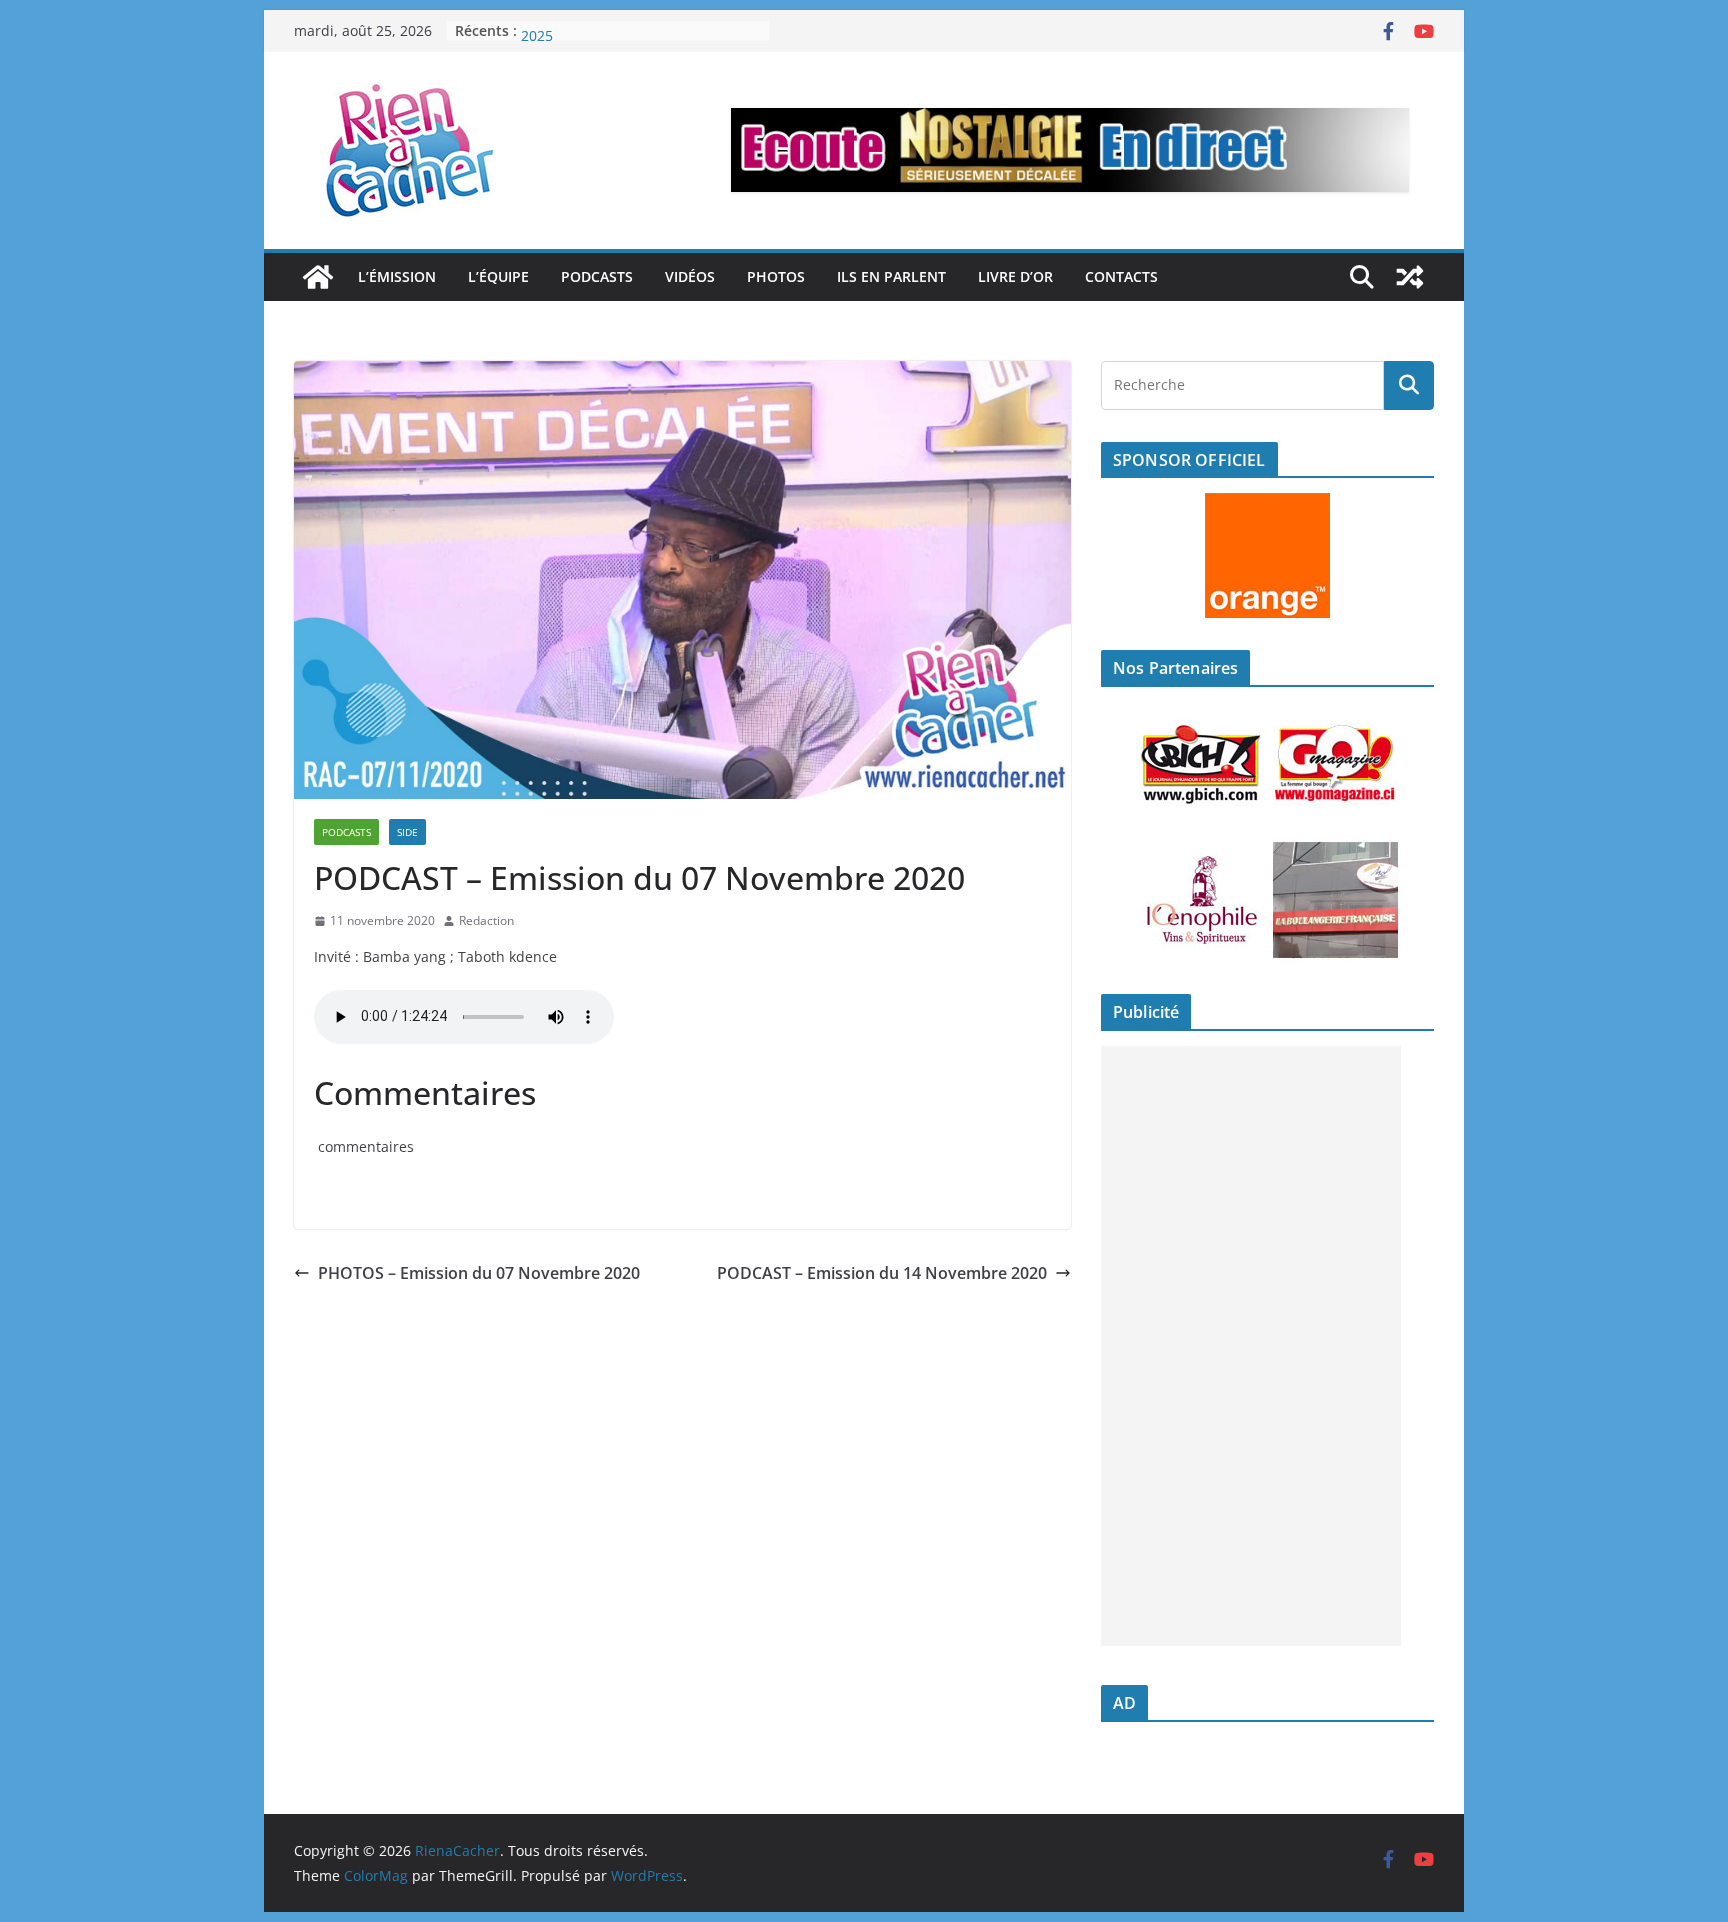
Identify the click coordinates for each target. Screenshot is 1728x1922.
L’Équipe (498, 276)
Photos (776, 276)
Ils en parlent (891, 276)
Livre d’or (1015, 276)
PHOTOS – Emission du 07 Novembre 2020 (479, 1273)
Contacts (1121, 276)
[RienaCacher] (318, 277)
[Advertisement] (1251, 1346)
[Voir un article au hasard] (1410, 277)
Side (407, 832)
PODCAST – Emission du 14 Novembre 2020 (882, 1273)
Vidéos (690, 276)
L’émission (397, 276)
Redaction (486, 920)
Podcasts (597, 276)
